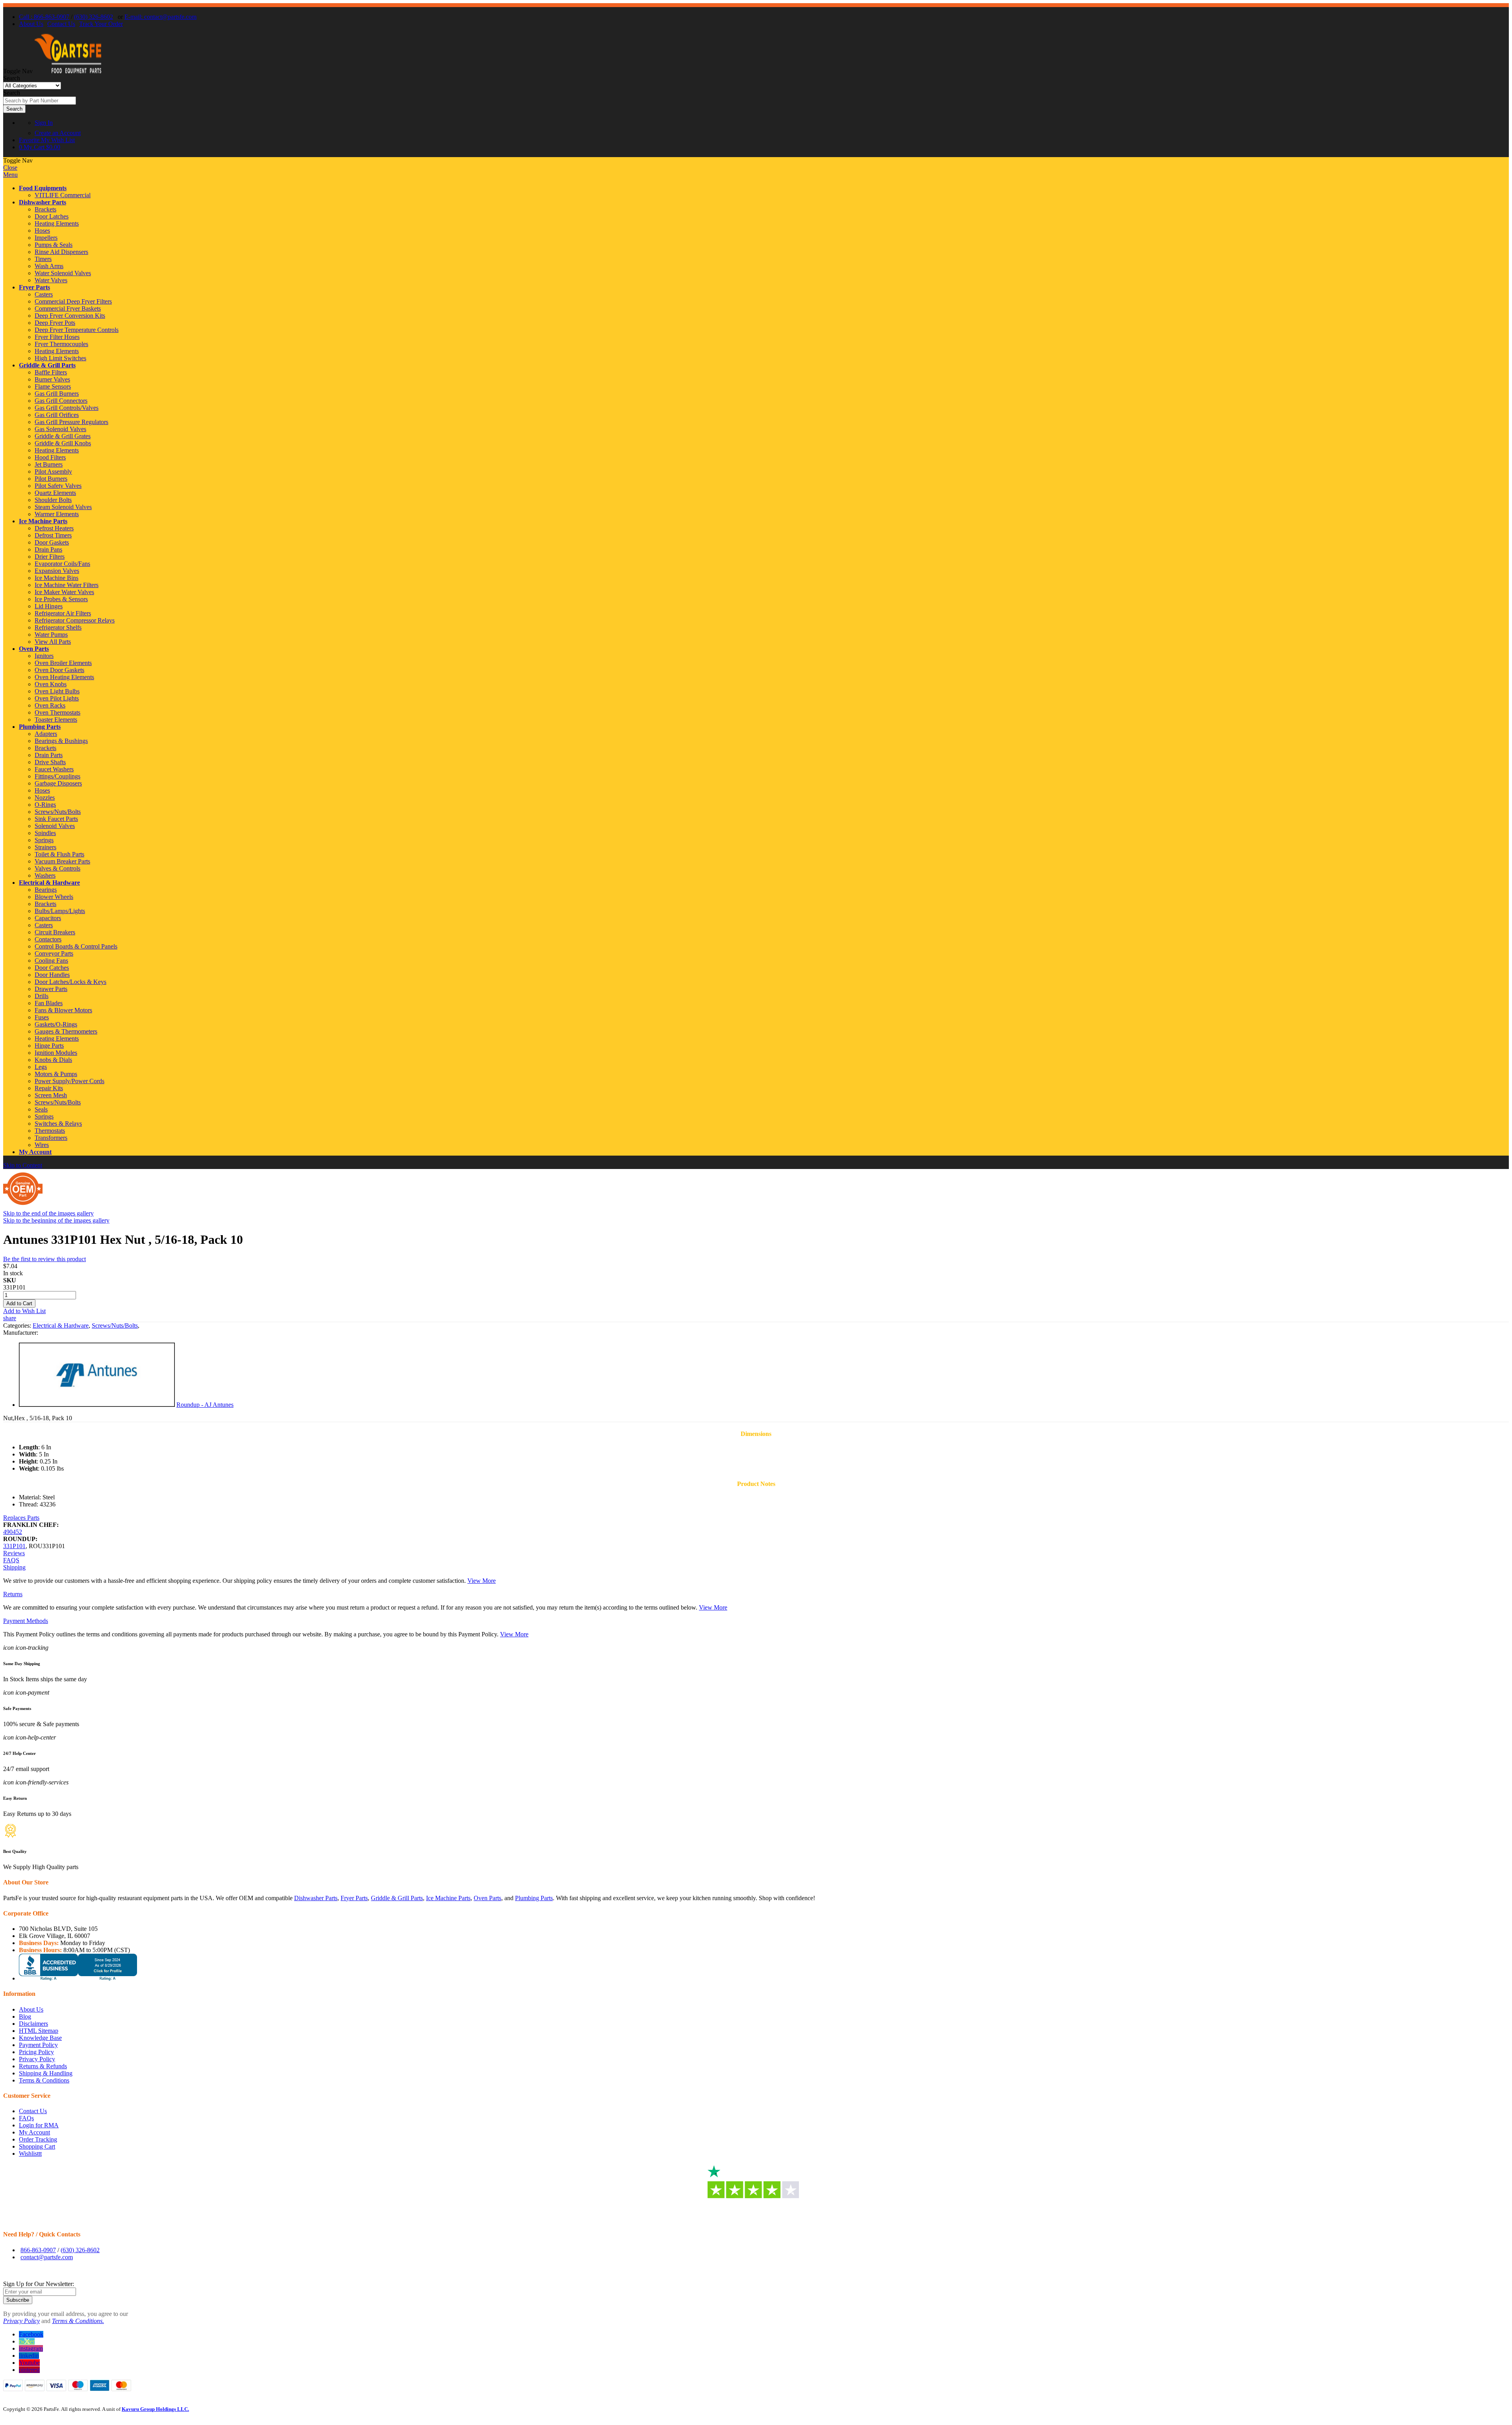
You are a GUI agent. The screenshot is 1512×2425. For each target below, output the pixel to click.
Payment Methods (26, 1621)
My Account (35, 1152)
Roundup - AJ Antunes (205, 1405)
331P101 (14, 1546)
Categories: (18, 1326)
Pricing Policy (36, 2052)
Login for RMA (39, 2125)
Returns (13, 1594)
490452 (13, 1532)
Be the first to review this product (44, 1259)
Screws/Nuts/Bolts (115, 1326)
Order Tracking (38, 2139)
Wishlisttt (30, 2154)
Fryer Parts (34, 287)
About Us (31, 24)
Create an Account (58, 133)
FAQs (26, 2118)
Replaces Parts (21, 1518)
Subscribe (18, 2300)
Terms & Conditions (44, 2080)
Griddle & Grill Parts (47, 365)
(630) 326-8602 (94, 17)
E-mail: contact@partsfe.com (160, 17)
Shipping (14, 1567)
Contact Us (61, 24)
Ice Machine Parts (43, 521)
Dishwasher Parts (43, 202)
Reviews (14, 1553)
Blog (25, 2017)
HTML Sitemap (39, 2031)
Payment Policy (38, 2045)
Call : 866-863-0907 (44, 17)
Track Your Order (101, 24)
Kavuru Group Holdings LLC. (155, 2409)
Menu (10, 175)
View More (482, 1581)
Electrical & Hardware (49, 883)
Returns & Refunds (43, 2066)
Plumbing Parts (40, 727)
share (10, 1318)
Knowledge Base (40, 2038)
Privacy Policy (37, 2059)
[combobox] (40, 101)
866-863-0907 (38, 2250)
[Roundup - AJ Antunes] (97, 1405)
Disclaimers (33, 2024)
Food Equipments (43, 188)
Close (10, 168)
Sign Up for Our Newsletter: (39, 2284)
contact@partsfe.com (47, 2257)
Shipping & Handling (46, 2073)
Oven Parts (34, 649)
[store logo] (68, 71)
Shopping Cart (37, 2146)
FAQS (11, 1560)
